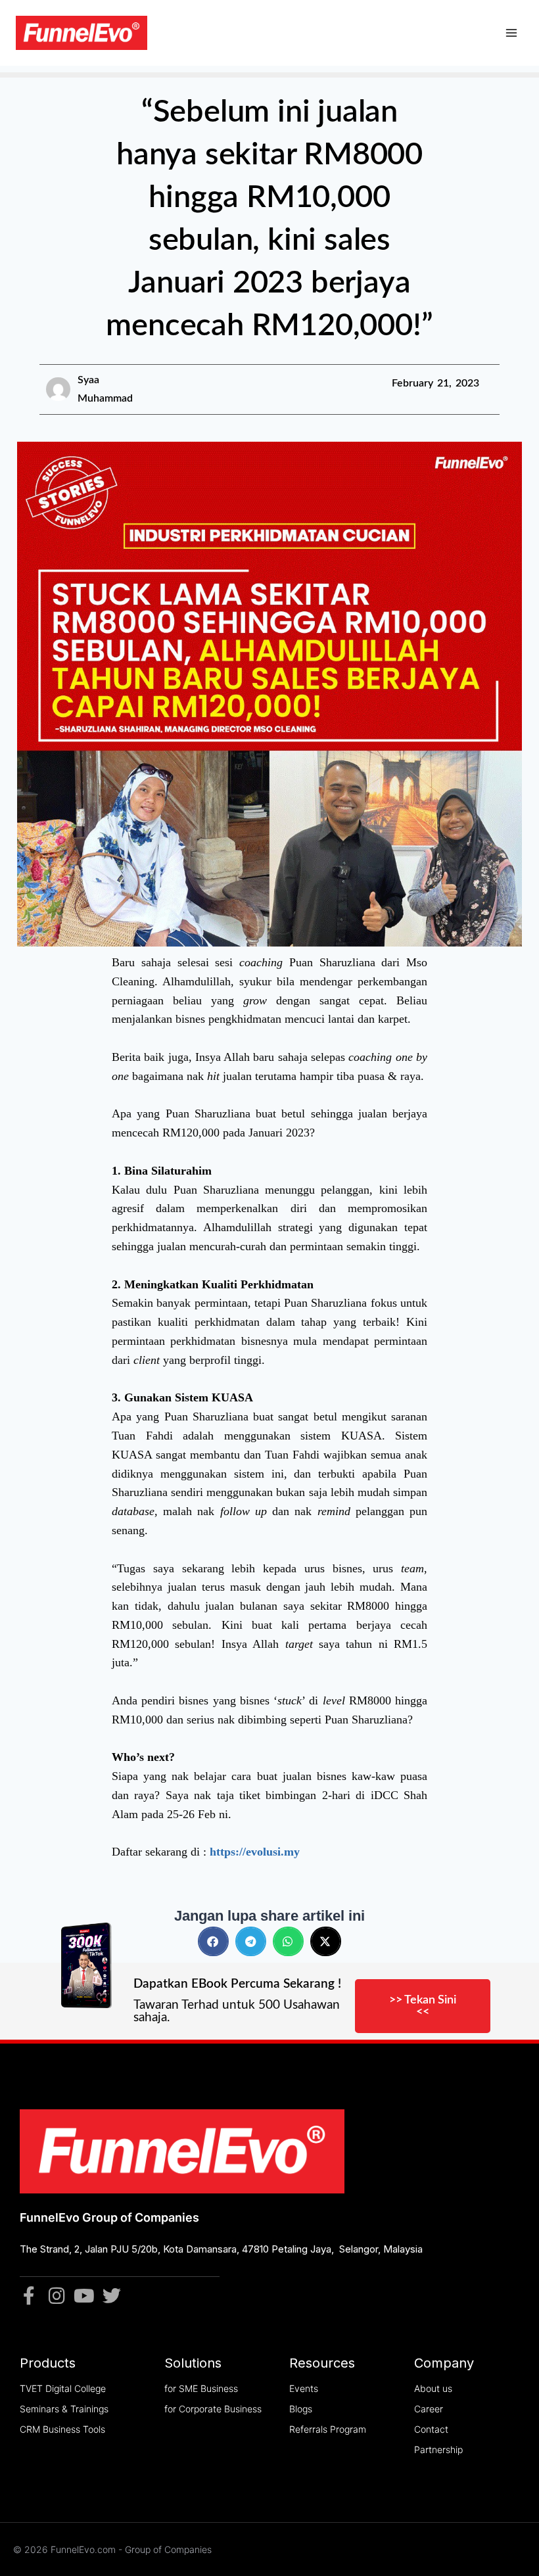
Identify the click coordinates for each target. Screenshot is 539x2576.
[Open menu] (511, 33)
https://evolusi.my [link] (256, 1852)
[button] (213, 1941)
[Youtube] (84, 2296)
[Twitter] (112, 2296)
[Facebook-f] (29, 2296)
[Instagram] (57, 2296)
